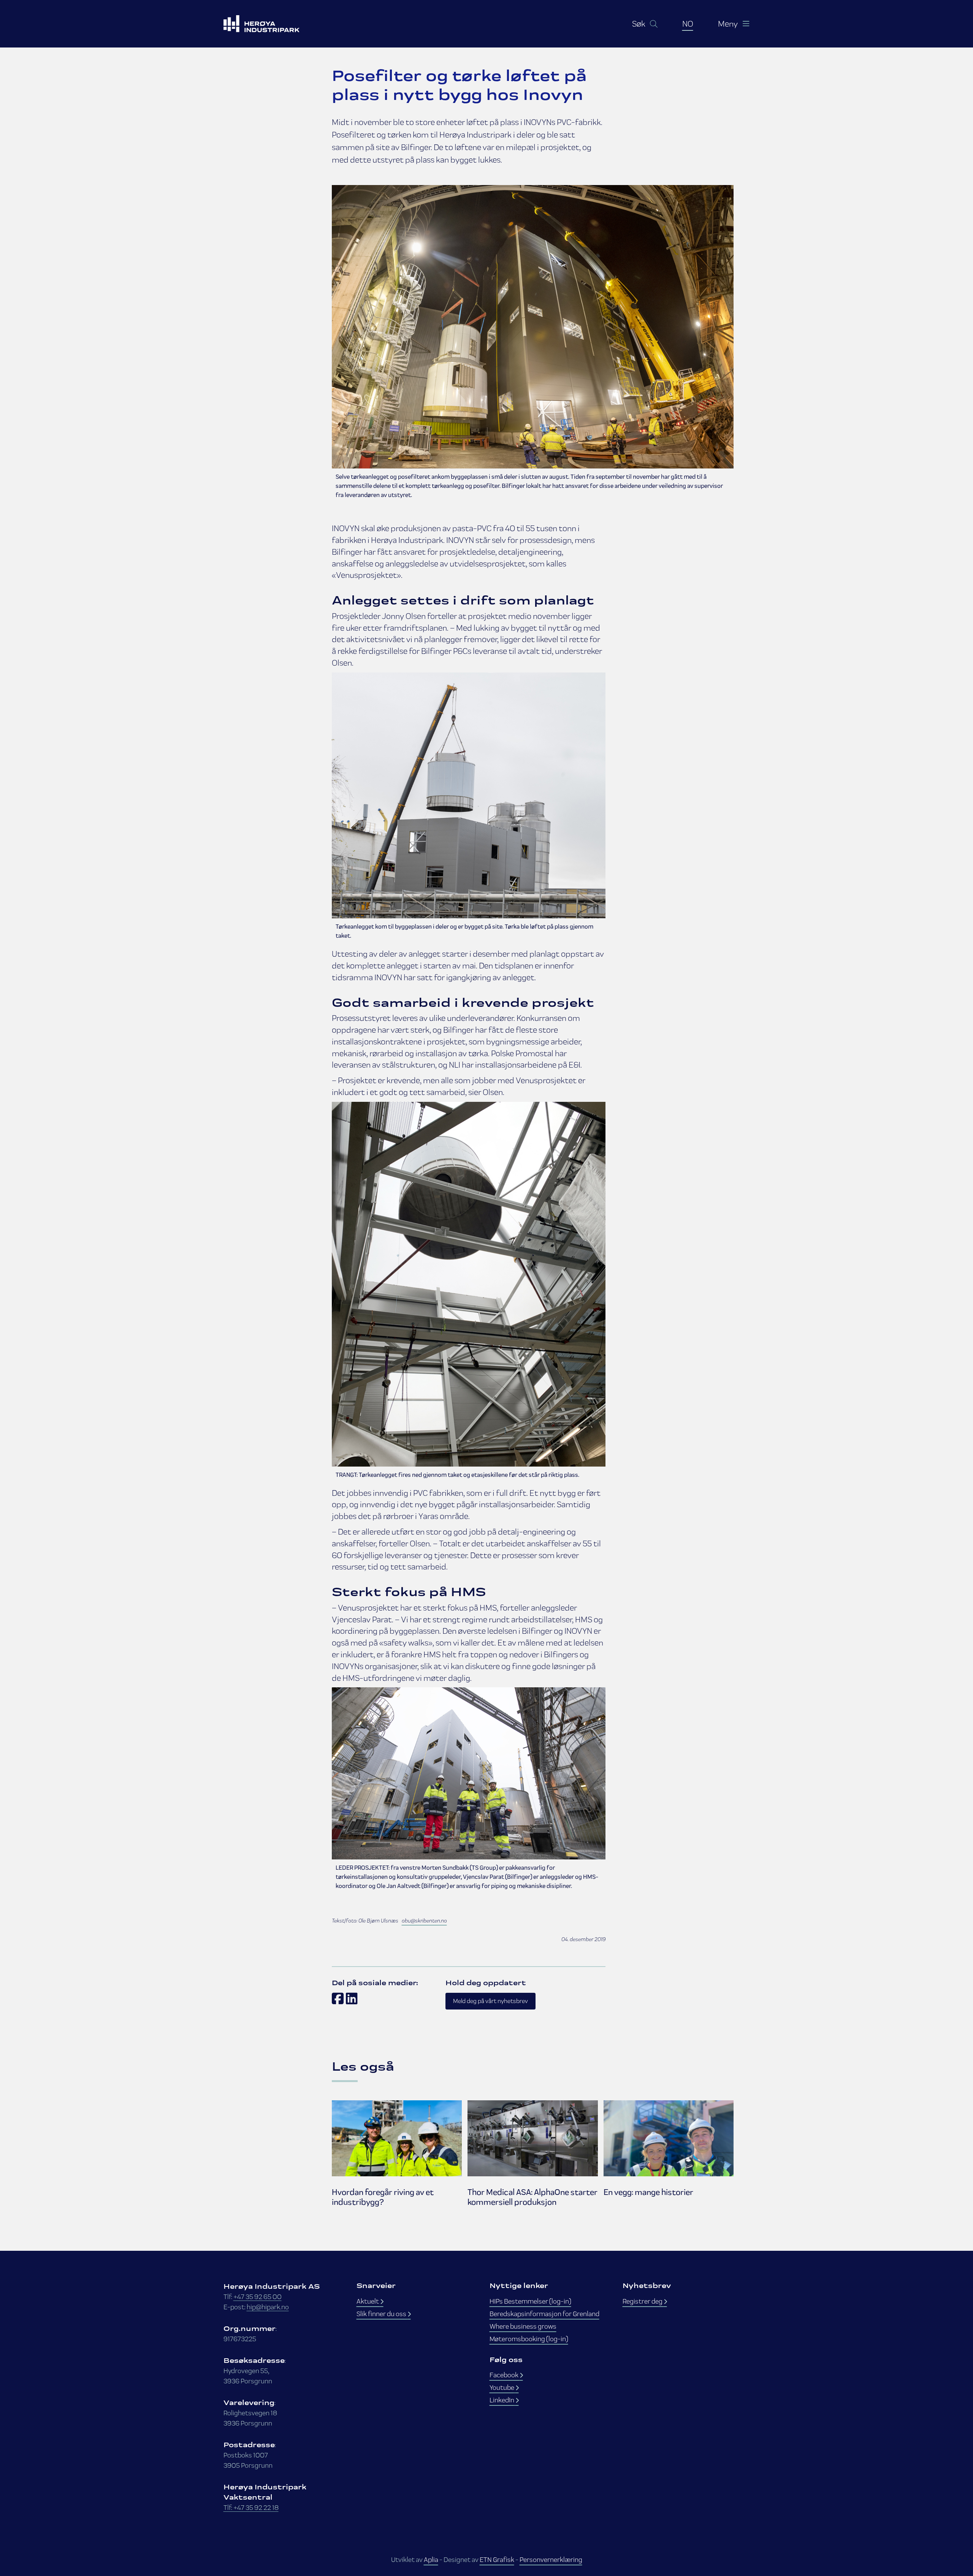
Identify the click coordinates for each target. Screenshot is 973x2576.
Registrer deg (643, 2301)
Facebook (505, 2375)
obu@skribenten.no (424, 1921)
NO (688, 24)
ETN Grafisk (497, 2559)
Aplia (431, 2559)
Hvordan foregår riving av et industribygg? (383, 2197)
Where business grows (523, 2326)
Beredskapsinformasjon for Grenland (544, 2314)
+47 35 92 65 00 (258, 2297)
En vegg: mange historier (648, 2192)
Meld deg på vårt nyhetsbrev (490, 2001)
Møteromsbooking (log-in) (529, 2339)
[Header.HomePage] (271, 24)
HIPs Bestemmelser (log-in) (530, 2301)
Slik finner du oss (382, 2314)
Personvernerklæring (551, 2559)
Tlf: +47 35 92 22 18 (251, 2507)
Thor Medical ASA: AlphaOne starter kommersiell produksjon (532, 2197)
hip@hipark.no (268, 2307)
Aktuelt (368, 2301)
